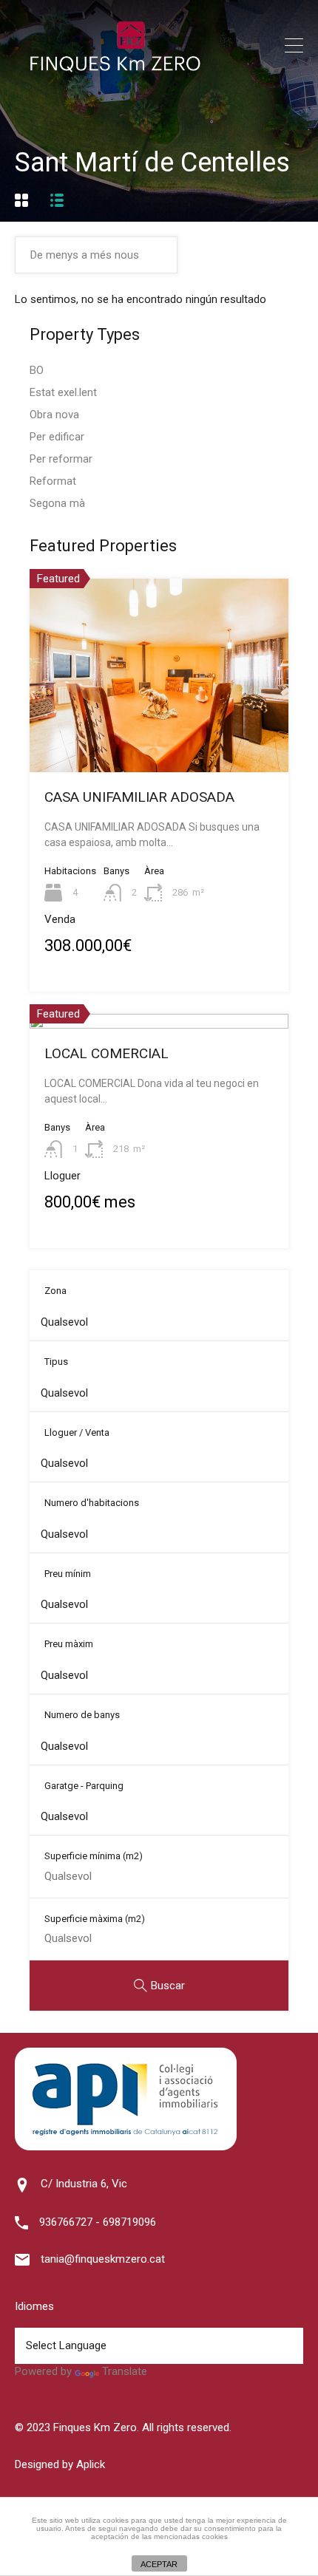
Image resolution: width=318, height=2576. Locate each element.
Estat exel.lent (63, 392)
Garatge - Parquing (84, 1786)
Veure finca (159, 733)
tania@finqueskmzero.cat (103, 2259)
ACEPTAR (159, 2564)
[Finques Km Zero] (115, 69)
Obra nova (54, 415)
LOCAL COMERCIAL (106, 1053)
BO (37, 370)
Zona (55, 1291)
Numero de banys (82, 1715)
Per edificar (57, 437)
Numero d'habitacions (92, 1503)
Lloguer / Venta (77, 1432)
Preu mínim (68, 1574)
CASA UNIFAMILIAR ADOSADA (139, 797)
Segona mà (57, 503)
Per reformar (61, 459)
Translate (125, 2371)
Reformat (53, 481)
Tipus (56, 1362)
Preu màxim (69, 1644)
